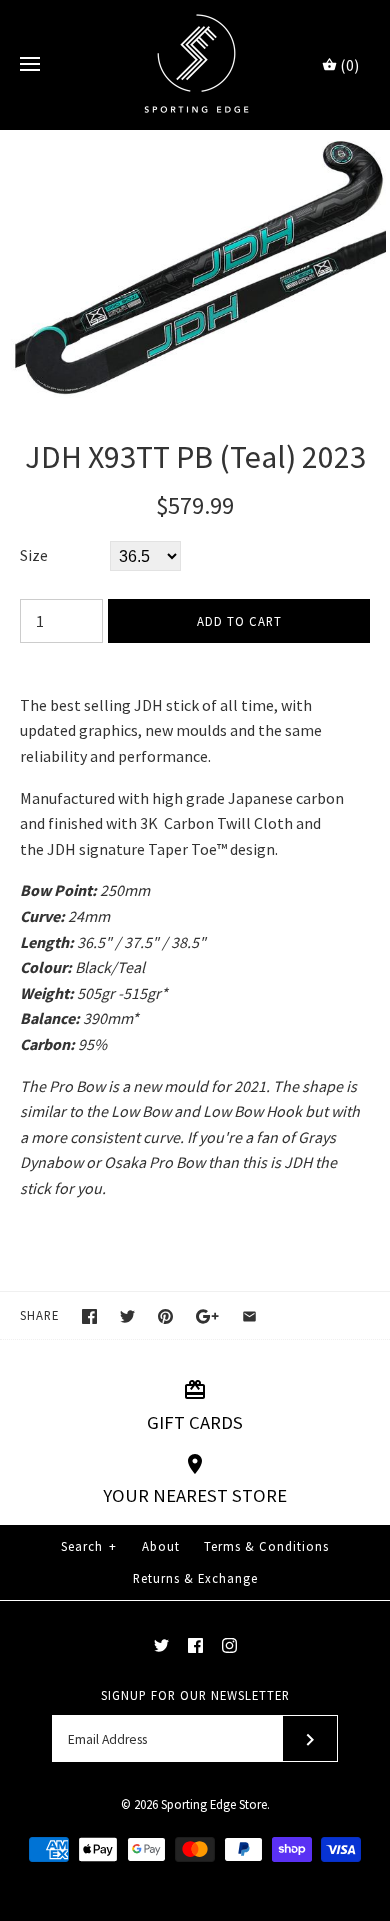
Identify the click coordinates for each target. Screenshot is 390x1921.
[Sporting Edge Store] (195, 64)
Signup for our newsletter (195, 1695)
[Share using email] (249, 1316)
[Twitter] (161, 1645)
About (161, 1546)
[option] (195, 264)
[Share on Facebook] (89, 1316)
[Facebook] (195, 1645)
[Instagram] (229, 1645)
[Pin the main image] (165, 1316)
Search (89, 1546)
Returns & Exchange (195, 1578)
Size (34, 555)
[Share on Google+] (207, 1316)
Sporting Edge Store (214, 1804)
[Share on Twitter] (127, 1316)
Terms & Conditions (266, 1546)
